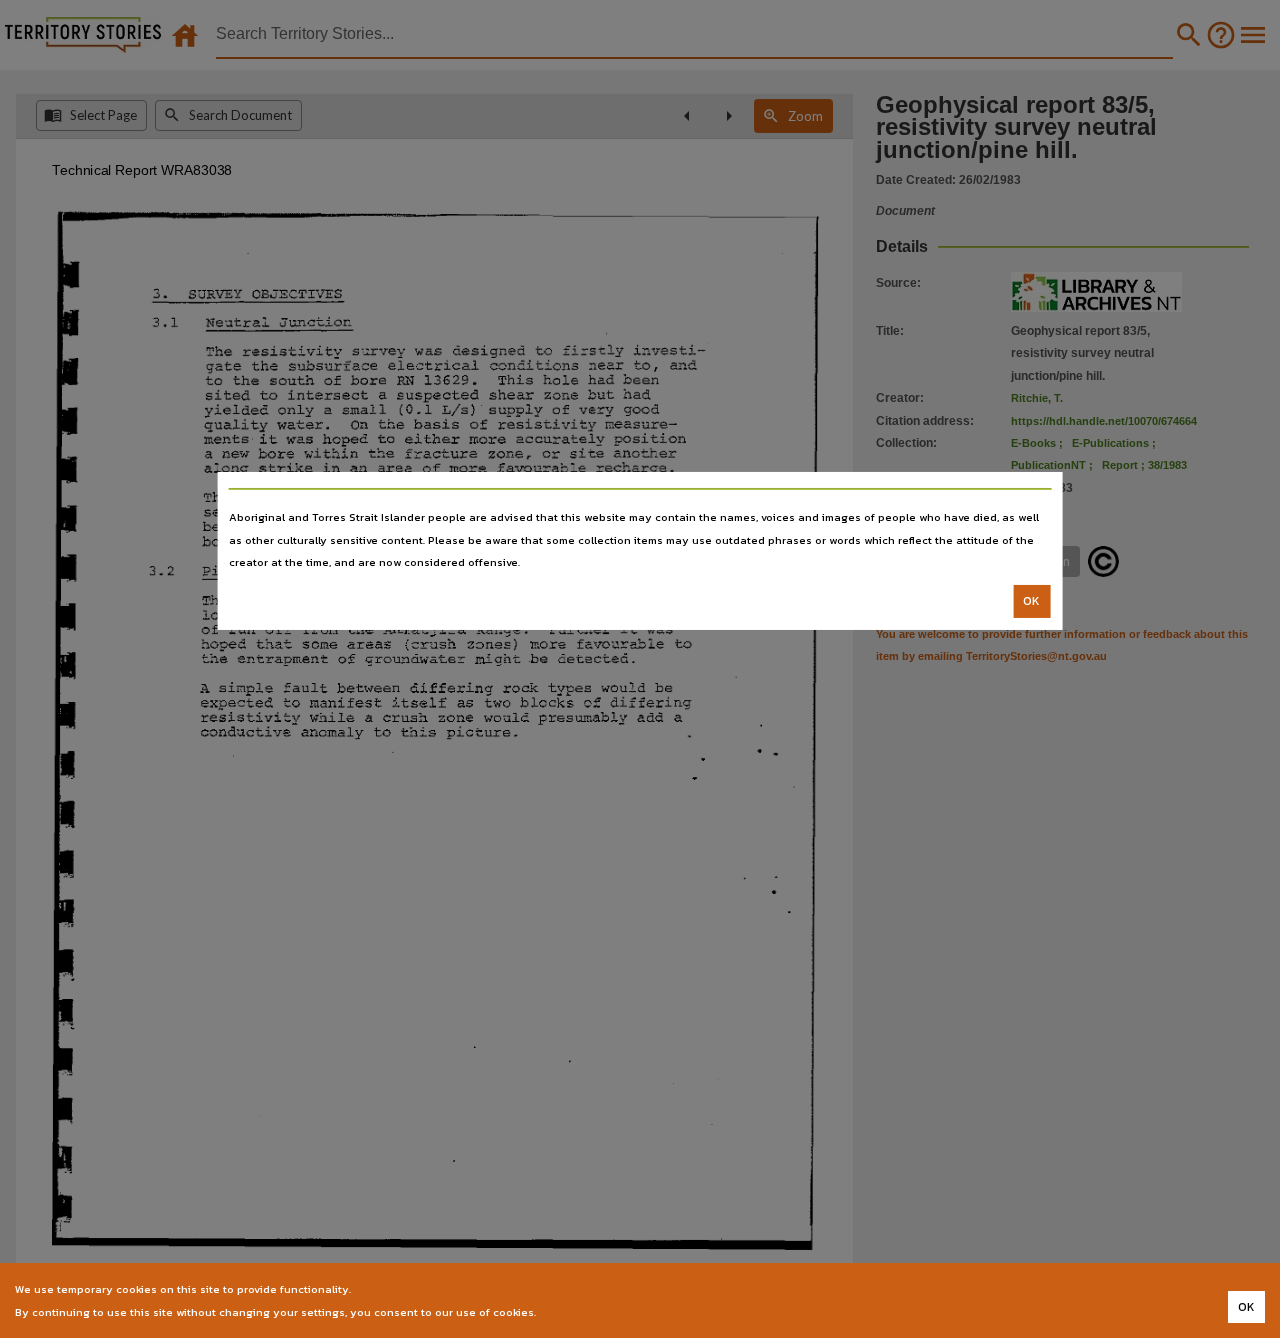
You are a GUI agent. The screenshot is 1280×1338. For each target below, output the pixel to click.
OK (1031, 601)
